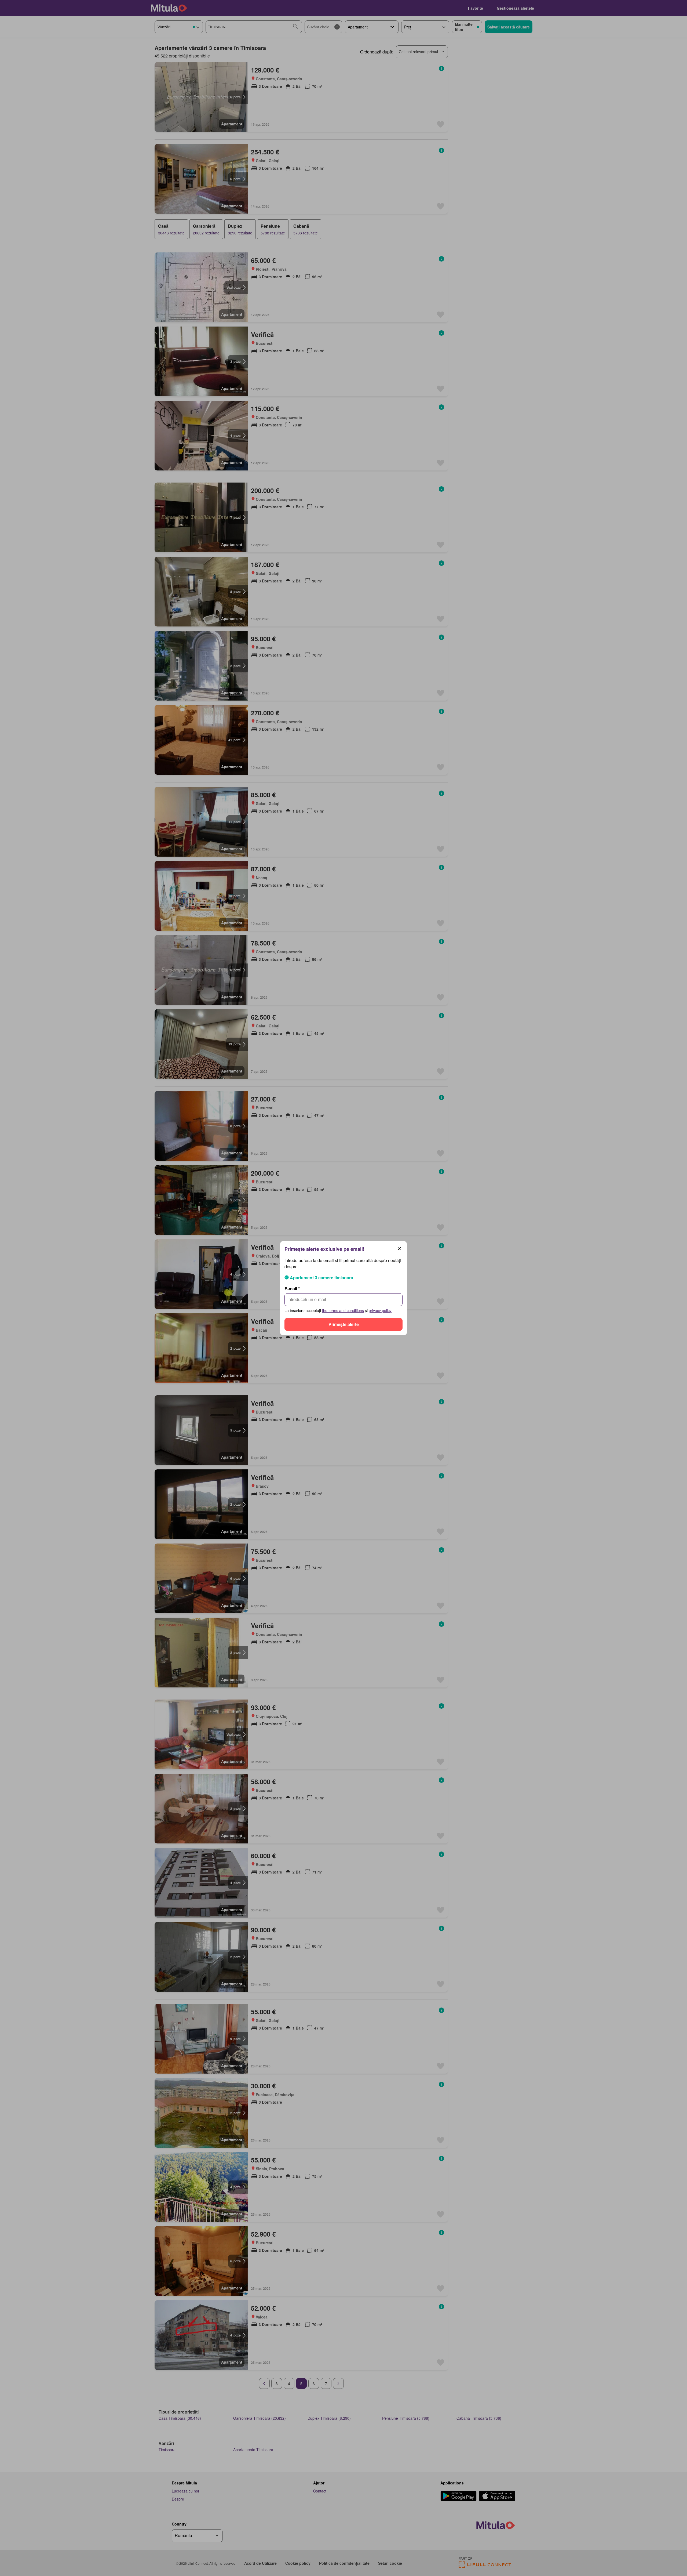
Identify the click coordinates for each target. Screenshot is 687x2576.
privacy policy (380, 1310)
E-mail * (292, 1289)
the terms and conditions (343, 1310)
